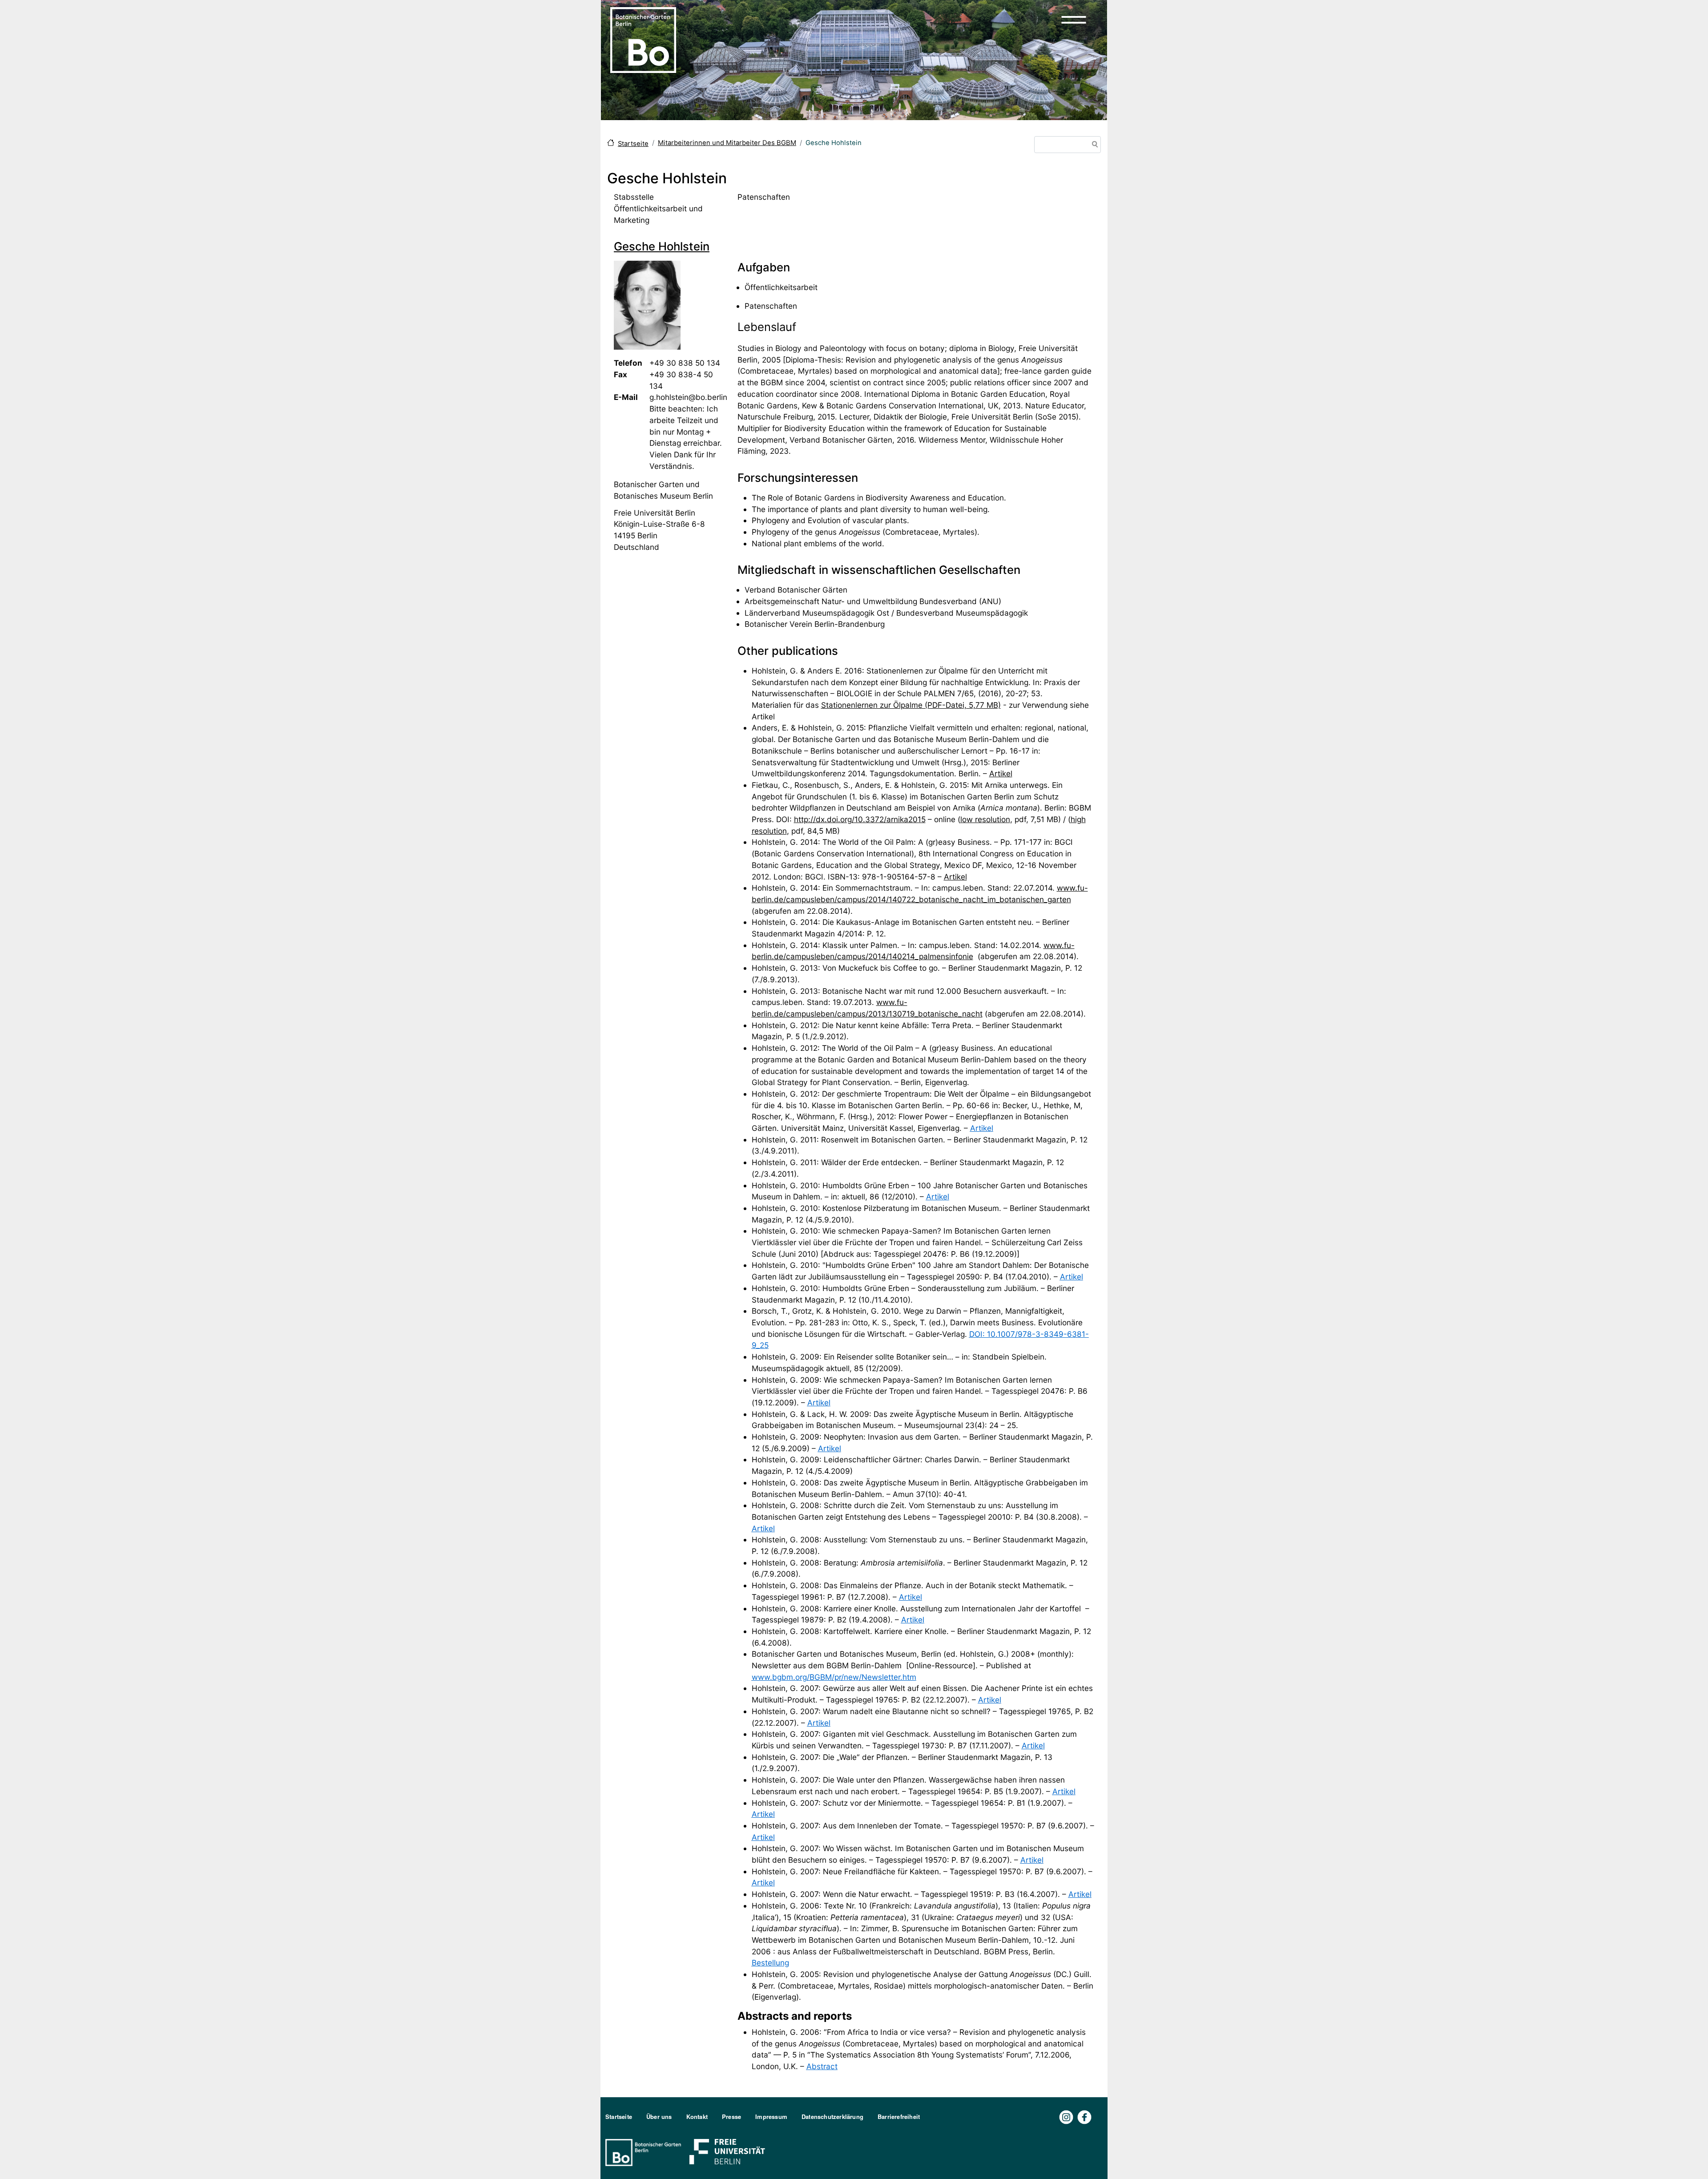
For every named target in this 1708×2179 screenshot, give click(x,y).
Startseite (633, 144)
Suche (1093, 145)
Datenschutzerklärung (832, 2116)
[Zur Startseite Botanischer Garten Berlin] (643, 39)
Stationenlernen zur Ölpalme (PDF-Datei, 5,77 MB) (911, 705)
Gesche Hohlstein (662, 246)
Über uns (659, 2116)
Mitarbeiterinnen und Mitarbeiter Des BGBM (727, 143)
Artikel (1001, 773)
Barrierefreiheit (899, 2116)
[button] (1074, 20)
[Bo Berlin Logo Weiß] (645, 2152)
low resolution (985, 819)
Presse (731, 2116)
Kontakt (697, 2116)
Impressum (771, 2116)
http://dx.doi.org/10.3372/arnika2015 (860, 819)
